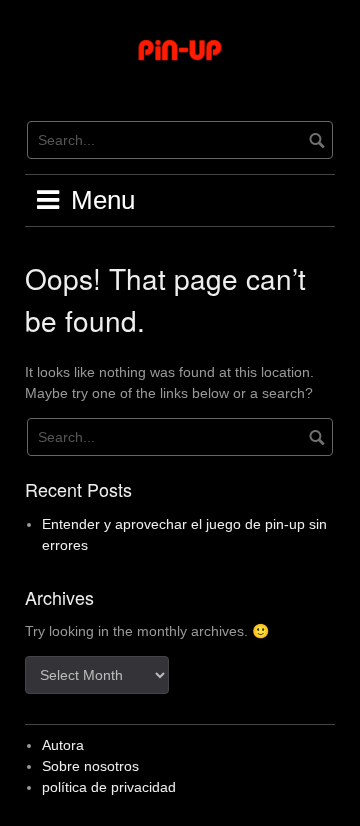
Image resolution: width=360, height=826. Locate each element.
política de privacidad (109, 787)
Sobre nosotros (90, 766)
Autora (63, 745)
